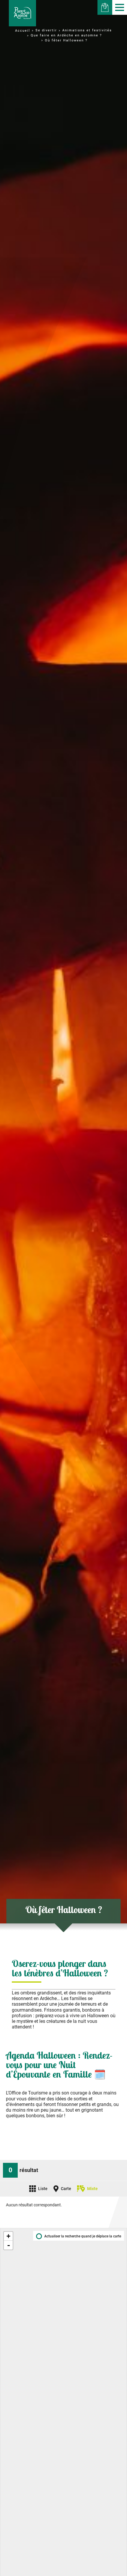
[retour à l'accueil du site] (22, 13)
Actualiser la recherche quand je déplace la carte (83, 2236)
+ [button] (8, 2236)
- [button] (9, 2245)
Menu (120, 7)
